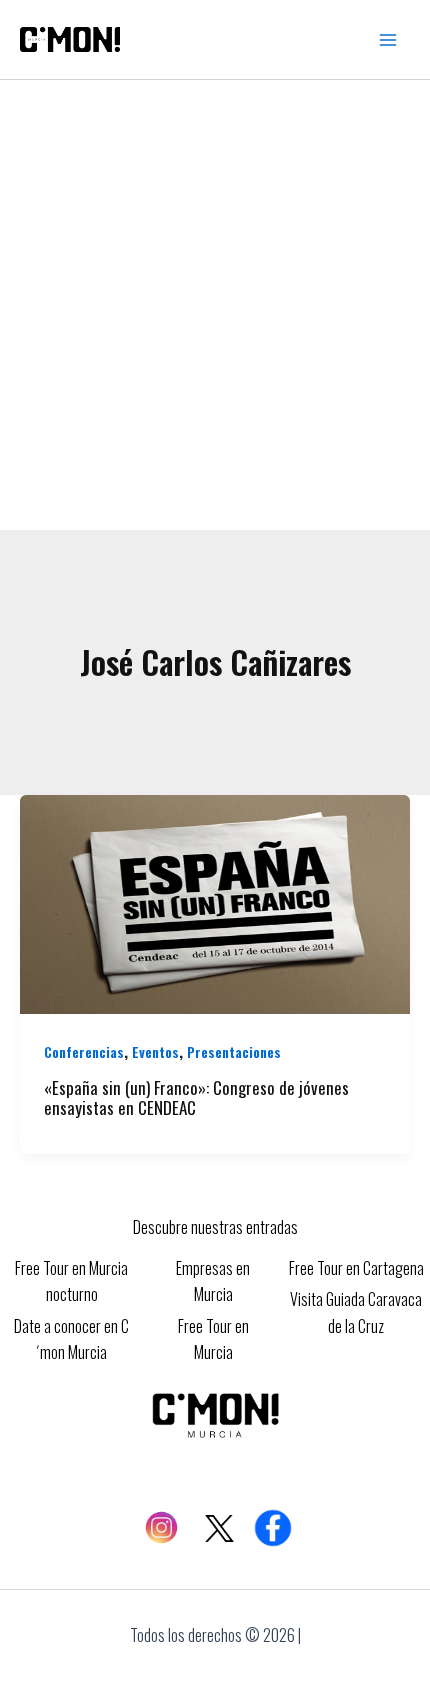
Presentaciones (234, 1051)
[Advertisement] (215, 305)
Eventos (155, 1051)
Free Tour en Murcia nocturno (71, 1281)
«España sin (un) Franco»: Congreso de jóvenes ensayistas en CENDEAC (196, 1098)
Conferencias (84, 1051)
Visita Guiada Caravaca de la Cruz (356, 1312)
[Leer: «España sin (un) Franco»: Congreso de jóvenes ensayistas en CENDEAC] (215, 902)
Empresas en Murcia (213, 1281)
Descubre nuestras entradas (215, 1227)
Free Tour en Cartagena (356, 1268)
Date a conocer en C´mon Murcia (71, 1339)
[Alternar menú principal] (388, 40)
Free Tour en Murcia (213, 1339)
